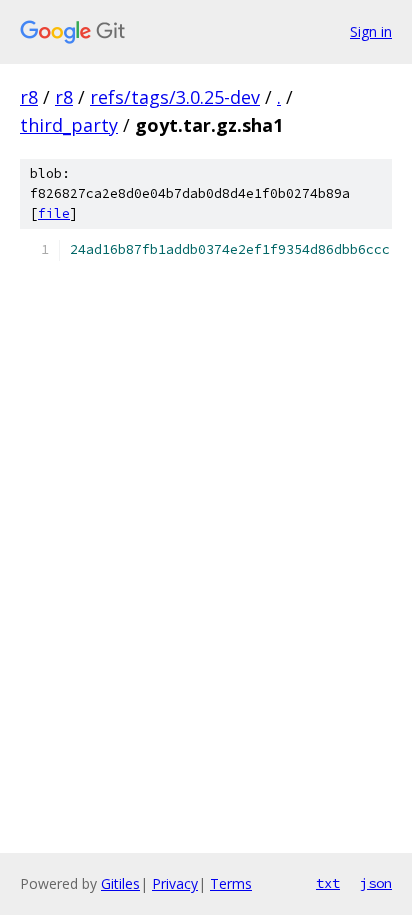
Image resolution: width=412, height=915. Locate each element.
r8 (29, 97)
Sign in (371, 31)
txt (328, 883)
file (54, 213)
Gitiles (120, 883)
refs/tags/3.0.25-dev (175, 97)
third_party (69, 125)
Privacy (175, 883)
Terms (231, 883)
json (376, 883)
